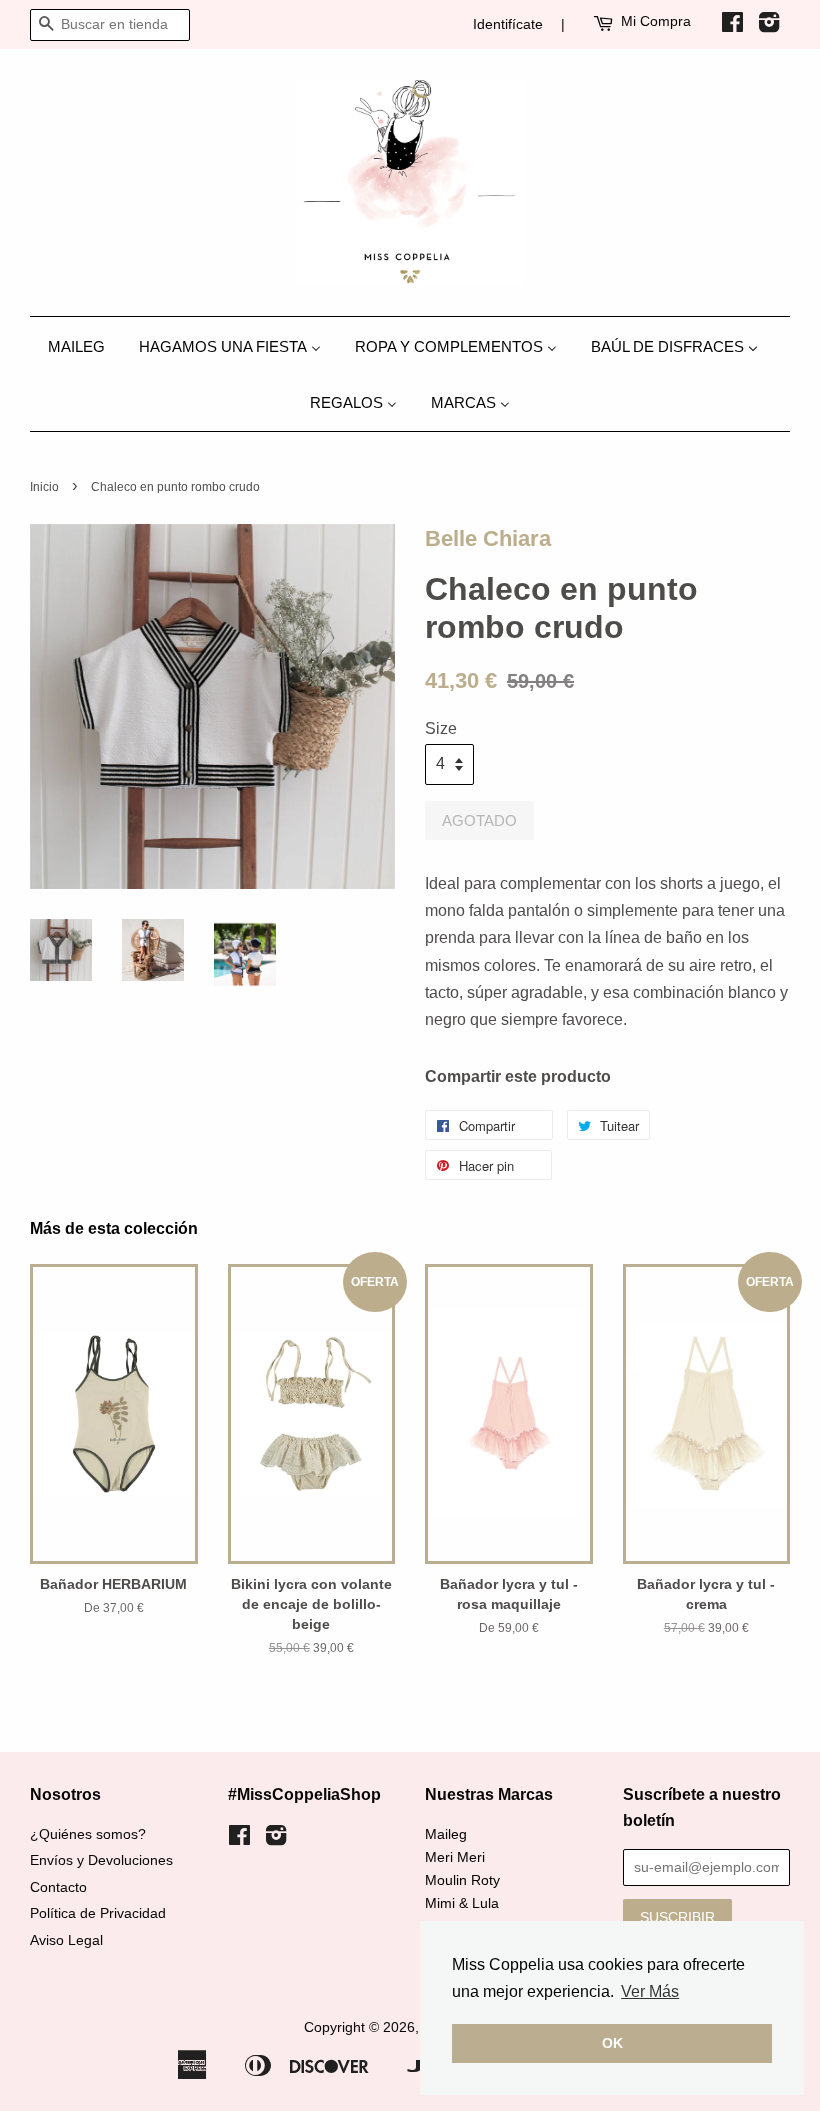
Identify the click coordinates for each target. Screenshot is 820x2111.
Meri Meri (455, 1857)
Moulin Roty (462, 1880)
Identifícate (508, 24)
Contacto (58, 1887)
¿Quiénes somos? (88, 1834)
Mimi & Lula (462, 1903)
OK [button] (612, 2043)
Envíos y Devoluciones (101, 1860)
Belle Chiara (488, 538)
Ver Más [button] (650, 1991)
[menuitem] (84, 345)
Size (441, 728)
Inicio (44, 487)
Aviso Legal (66, 1940)
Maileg (446, 1834)
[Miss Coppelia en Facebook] (732, 26)
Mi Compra (656, 21)
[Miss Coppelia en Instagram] (769, 26)
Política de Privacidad (98, 1913)
